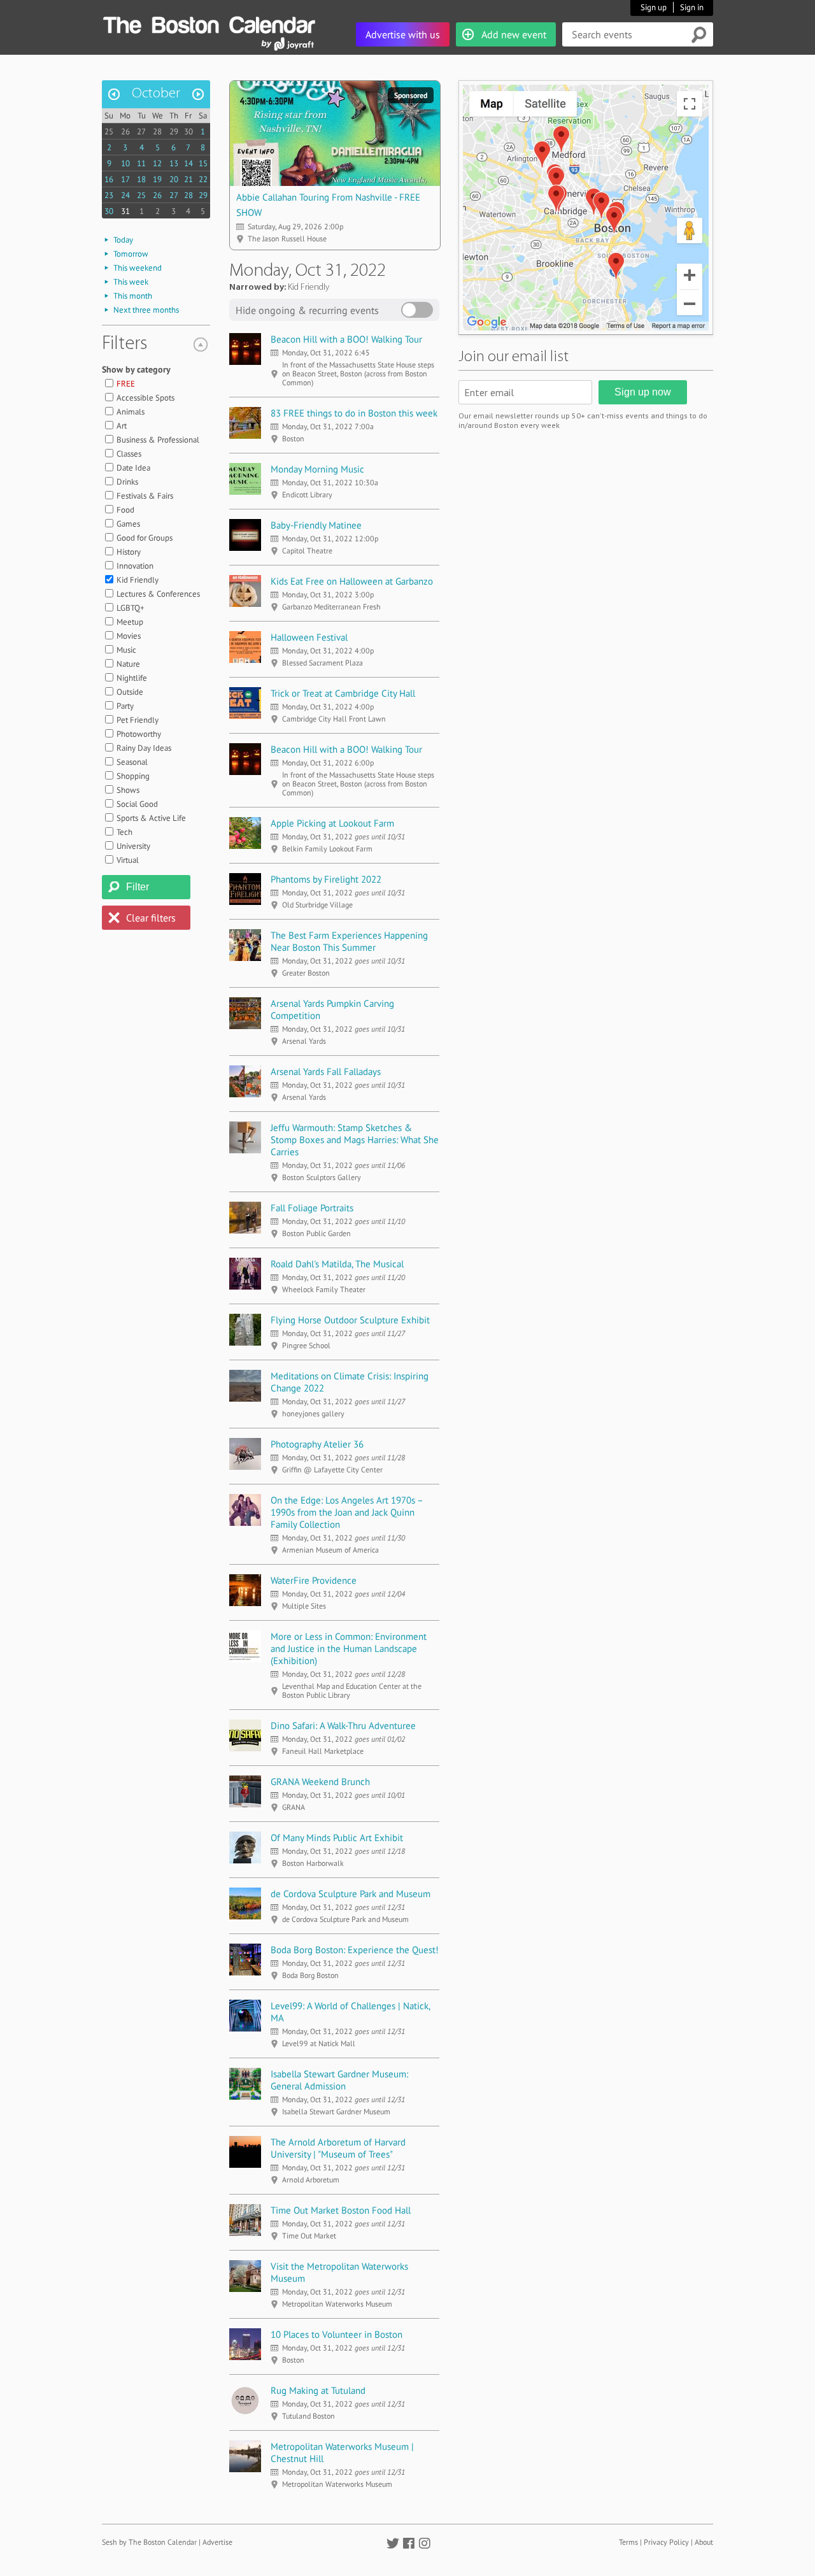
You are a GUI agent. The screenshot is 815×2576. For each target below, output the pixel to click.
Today (123, 240)
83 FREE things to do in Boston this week (354, 413)
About (704, 2542)
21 (188, 179)
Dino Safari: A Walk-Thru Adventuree (343, 1726)
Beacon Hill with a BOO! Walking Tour (346, 339)
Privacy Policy (666, 2542)
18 (141, 179)
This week (131, 282)
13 (174, 163)
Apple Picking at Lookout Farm (332, 823)
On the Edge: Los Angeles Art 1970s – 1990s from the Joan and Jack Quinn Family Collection (347, 1512)
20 (174, 179)
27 (141, 132)
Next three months (146, 310)
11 (141, 163)
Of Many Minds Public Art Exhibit (337, 1838)
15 (203, 163)
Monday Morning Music (317, 469)
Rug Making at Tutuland (318, 2390)
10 (125, 163)
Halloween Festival (309, 637)
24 (125, 195)
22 (203, 179)
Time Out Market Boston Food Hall (341, 2210)
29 (174, 132)
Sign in (692, 7)
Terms (628, 2542)
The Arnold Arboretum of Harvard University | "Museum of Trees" (338, 2148)
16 (109, 179)
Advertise (217, 2542)
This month (133, 296)
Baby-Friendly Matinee (316, 525)
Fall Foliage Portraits (312, 1208)
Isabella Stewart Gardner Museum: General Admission (339, 2080)
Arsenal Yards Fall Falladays (326, 1071)
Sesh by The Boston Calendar (149, 2542)
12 (157, 163)
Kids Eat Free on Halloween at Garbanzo (352, 581)
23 (109, 195)
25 (109, 132)
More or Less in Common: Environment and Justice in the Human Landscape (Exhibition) (349, 1648)
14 (188, 163)
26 (125, 132)
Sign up (654, 7)
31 (125, 211)
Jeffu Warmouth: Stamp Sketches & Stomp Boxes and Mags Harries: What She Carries (355, 1140)
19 (157, 179)
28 (157, 132)
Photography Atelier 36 (317, 1444)
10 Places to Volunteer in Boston (337, 2334)
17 (125, 179)
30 (188, 132)
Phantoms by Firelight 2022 (326, 879)
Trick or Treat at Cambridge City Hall (343, 693)
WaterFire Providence (314, 1580)
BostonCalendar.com (209, 23)
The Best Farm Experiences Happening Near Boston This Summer (349, 941)
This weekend (138, 268)
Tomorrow (131, 254)
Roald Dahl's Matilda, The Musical (337, 1264)
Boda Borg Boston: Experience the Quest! (355, 1950)
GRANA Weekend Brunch (320, 1782)
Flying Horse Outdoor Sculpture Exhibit (350, 1320)
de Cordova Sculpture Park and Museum (351, 1894)
